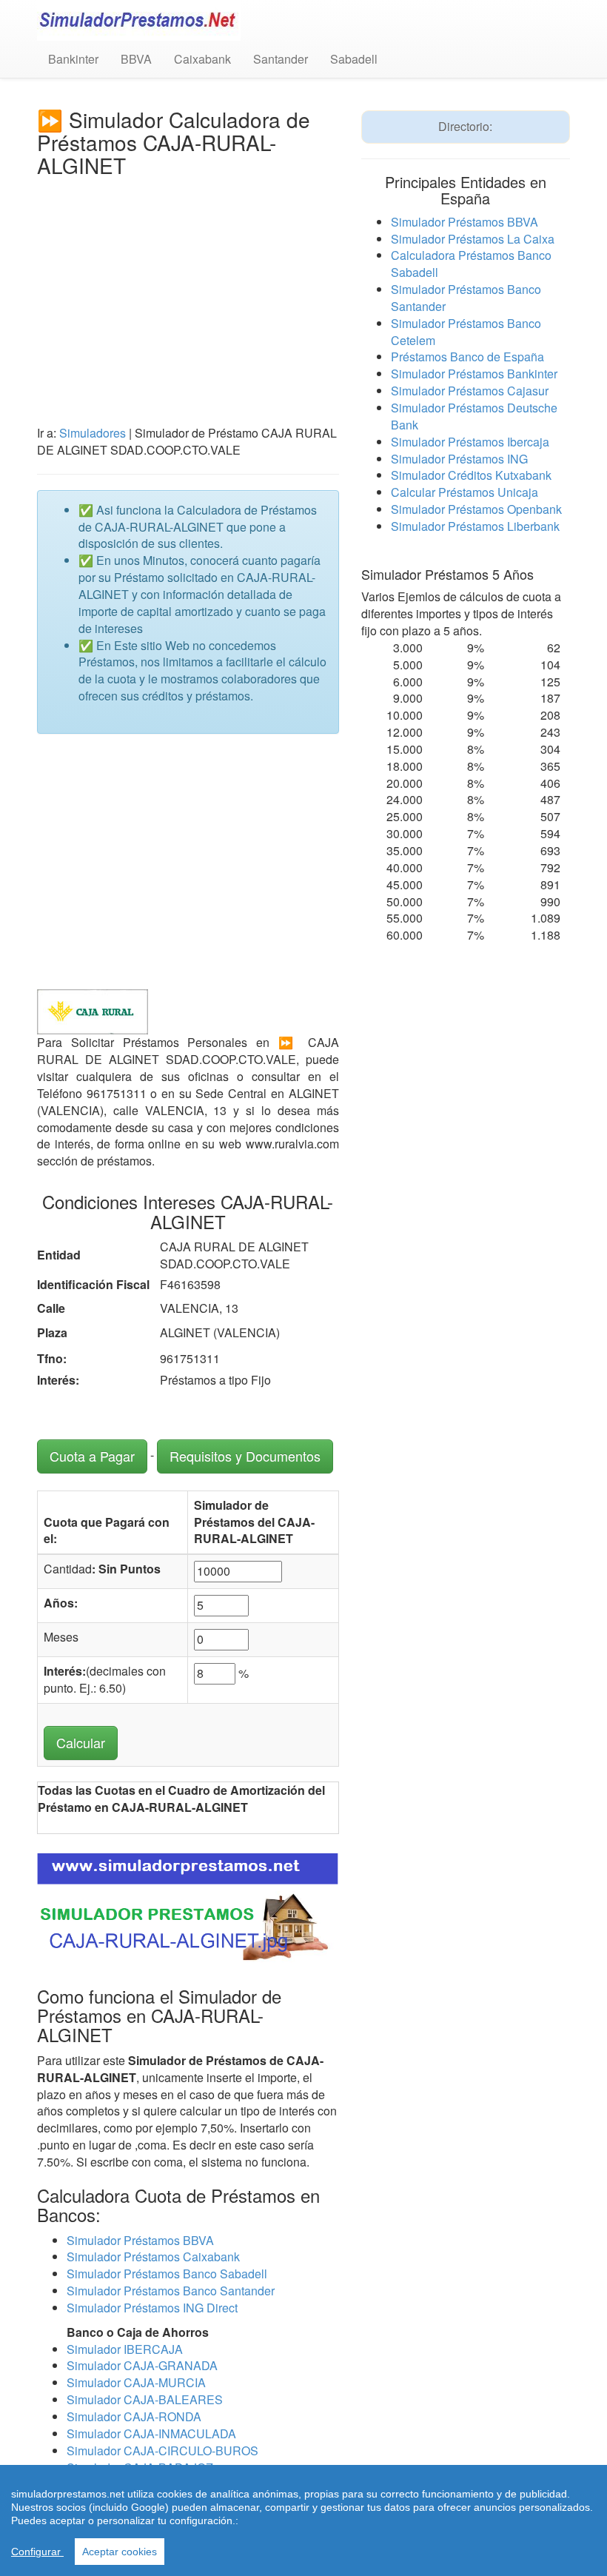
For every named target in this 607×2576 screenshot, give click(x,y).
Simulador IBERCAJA (125, 2349)
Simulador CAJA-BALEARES (145, 2399)
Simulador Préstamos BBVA (140, 2240)
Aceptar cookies (120, 2552)
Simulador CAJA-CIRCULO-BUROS (162, 2450)
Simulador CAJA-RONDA (134, 2416)
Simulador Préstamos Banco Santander (171, 2291)
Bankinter (73, 59)
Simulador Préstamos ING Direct (152, 2308)
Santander (281, 59)
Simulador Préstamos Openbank (476, 509)
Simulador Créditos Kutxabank (471, 475)
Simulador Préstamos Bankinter (474, 374)
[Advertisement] (188, 287)
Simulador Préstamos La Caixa (473, 239)
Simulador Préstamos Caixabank (153, 2256)
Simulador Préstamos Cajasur (470, 391)
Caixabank (202, 59)
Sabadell (354, 59)
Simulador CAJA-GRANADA (142, 2365)
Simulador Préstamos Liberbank (475, 526)
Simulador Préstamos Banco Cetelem (466, 332)
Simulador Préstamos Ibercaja (470, 442)
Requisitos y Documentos (245, 1456)
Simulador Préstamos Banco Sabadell (167, 2274)
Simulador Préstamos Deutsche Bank (474, 416)
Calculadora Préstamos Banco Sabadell (471, 264)
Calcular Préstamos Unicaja (465, 492)
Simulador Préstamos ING (459, 459)
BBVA (136, 59)
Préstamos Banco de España (467, 357)
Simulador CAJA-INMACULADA (151, 2433)
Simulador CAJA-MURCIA (136, 2382)
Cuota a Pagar (92, 1456)
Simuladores (93, 433)
